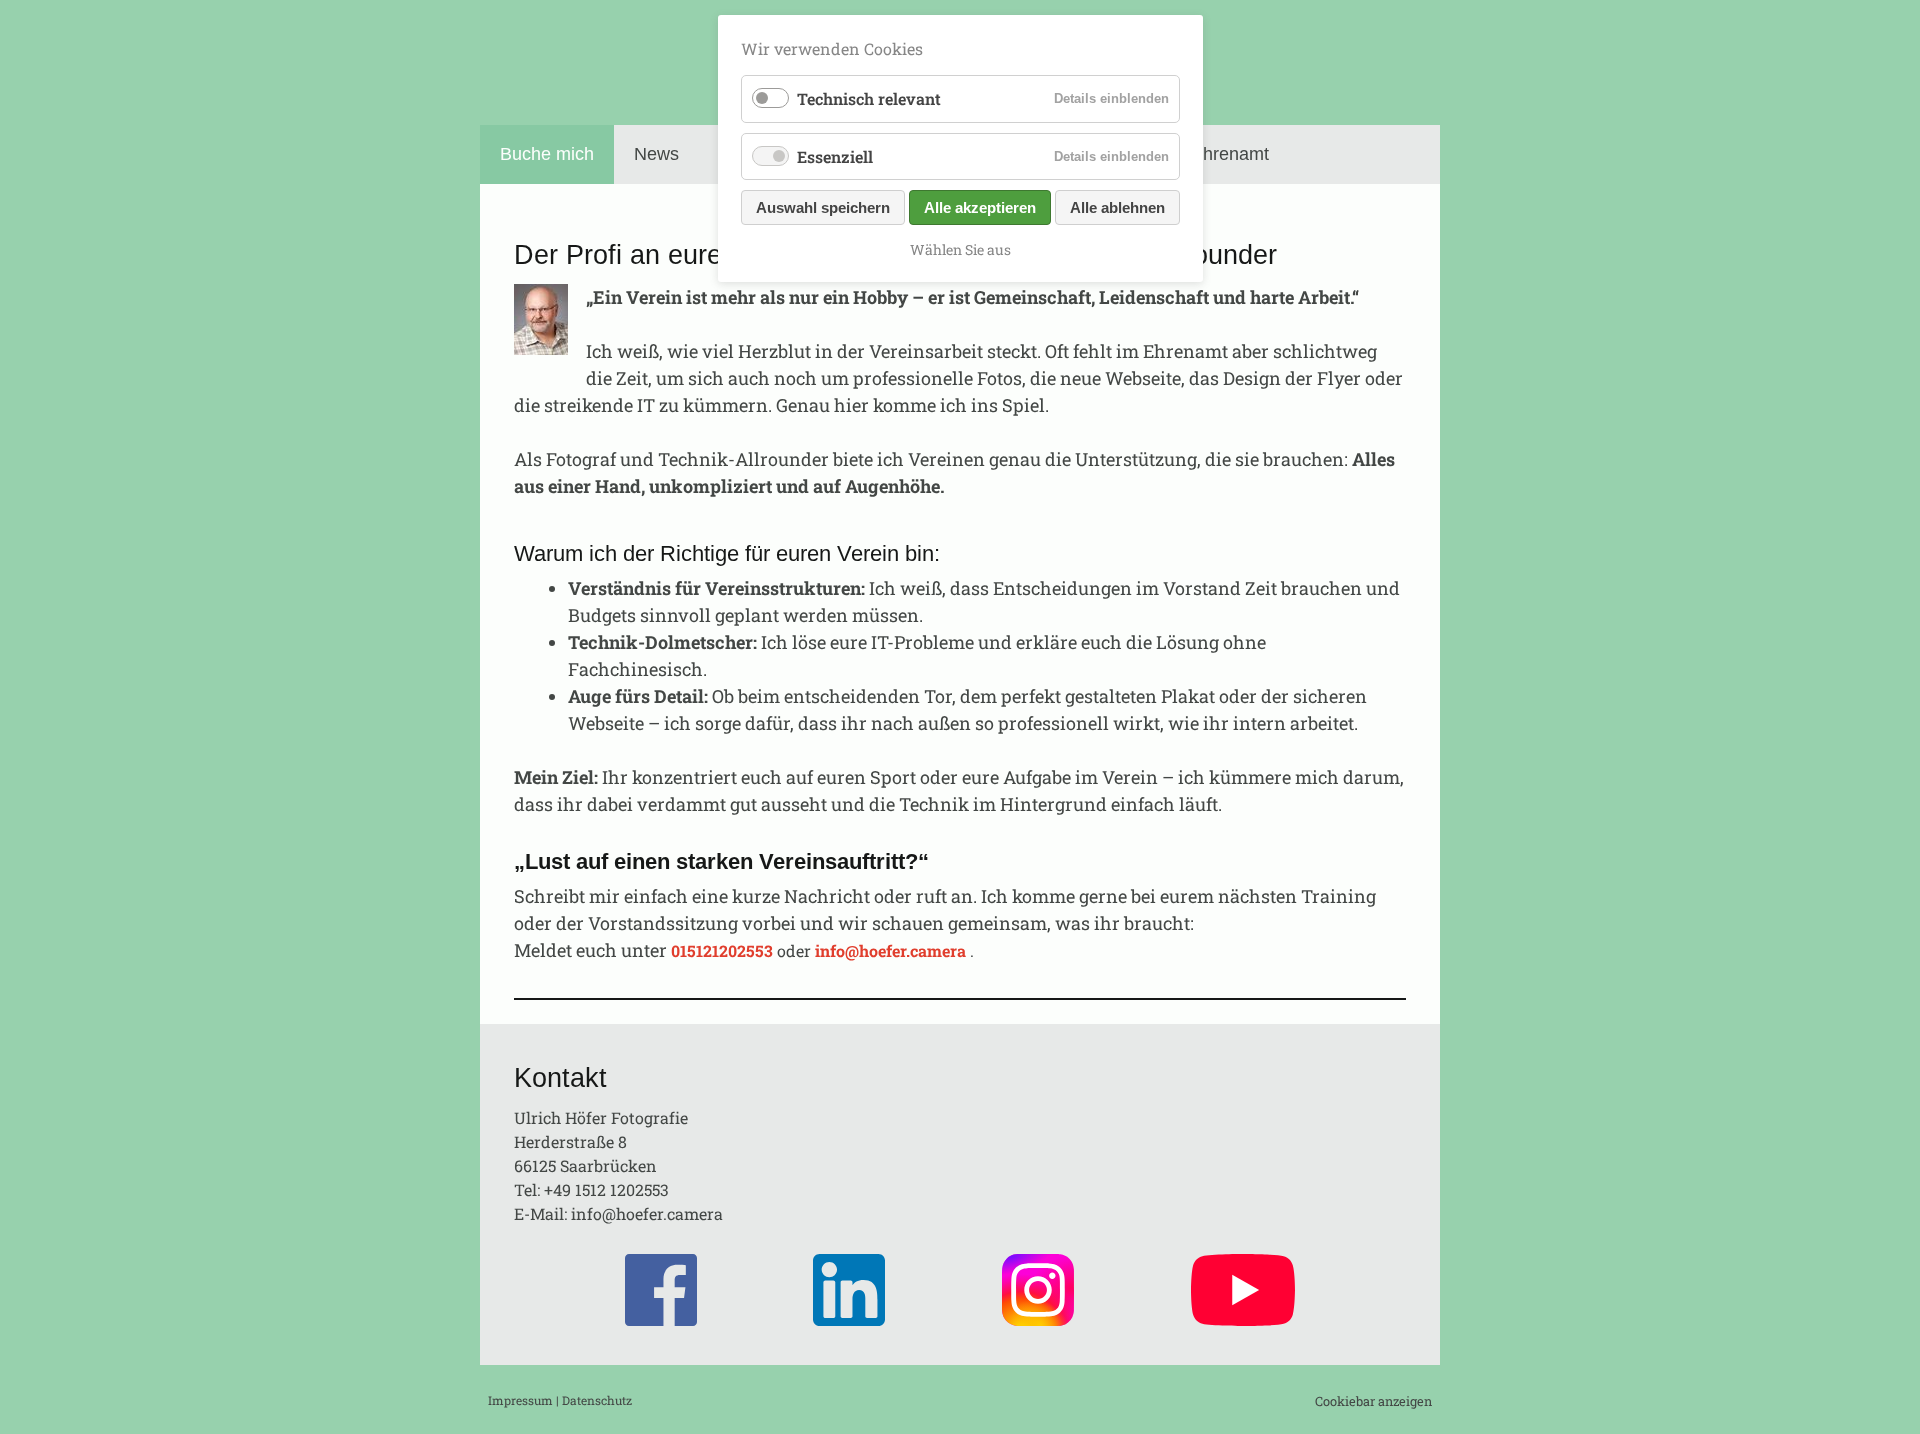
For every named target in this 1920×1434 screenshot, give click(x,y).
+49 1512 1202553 (606, 1189)
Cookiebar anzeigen (1373, 1401)
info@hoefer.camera (647, 1213)
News (656, 154)
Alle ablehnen (1117, 207)
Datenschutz (597, 1400)
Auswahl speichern (823, 207)
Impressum (520, 1400)
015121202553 (722, 950)
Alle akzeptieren (980, 207)
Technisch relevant (869, 98)
